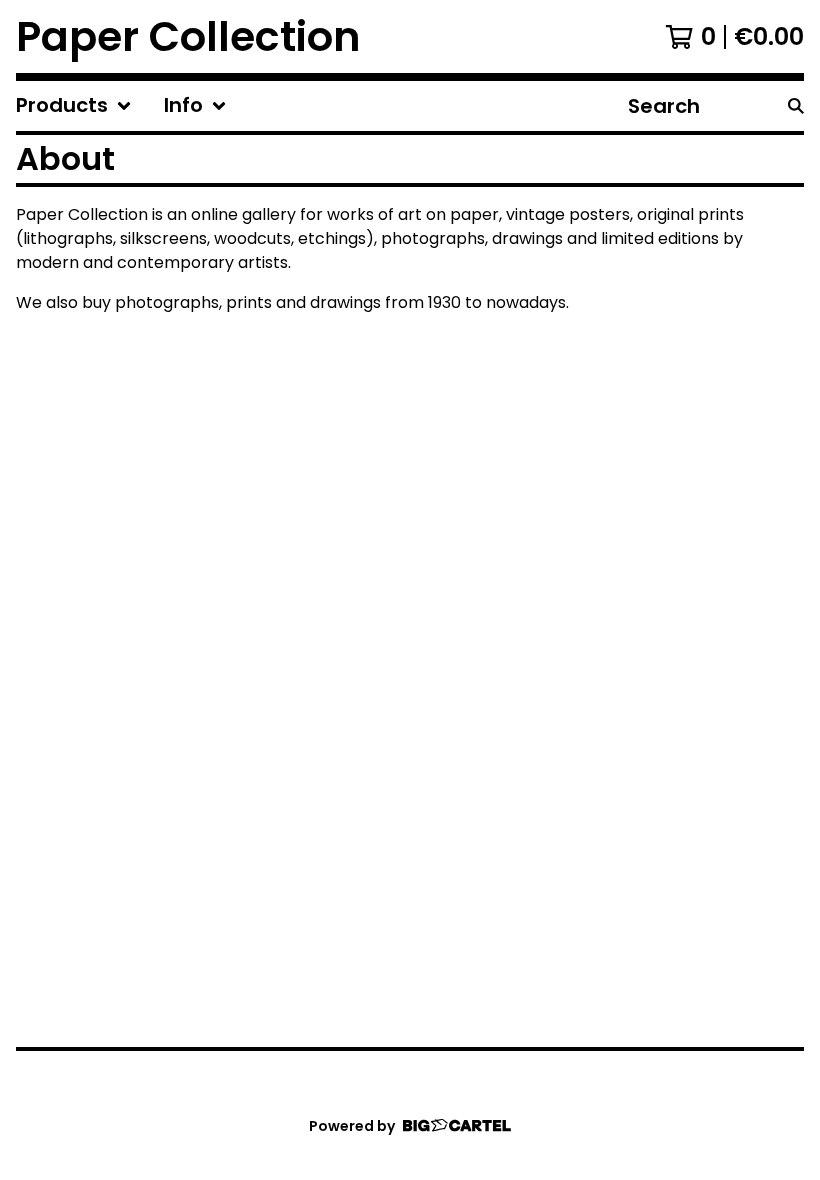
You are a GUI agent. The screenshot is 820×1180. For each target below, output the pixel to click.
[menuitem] (74, 106)
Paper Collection (188, 36)
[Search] (796, 106)
